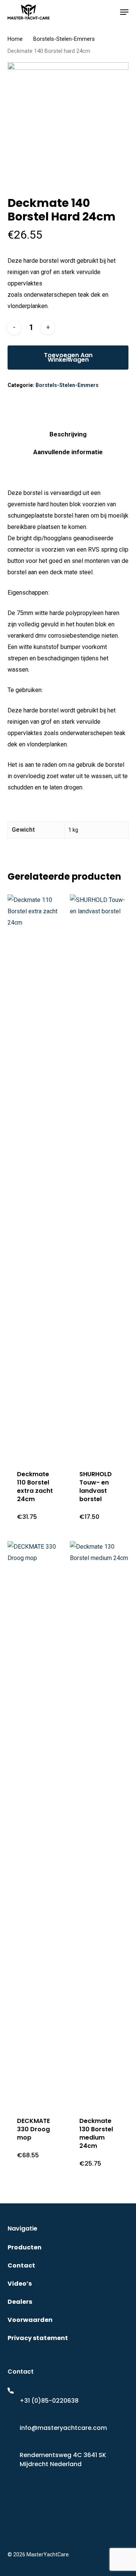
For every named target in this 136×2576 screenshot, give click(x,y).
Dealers (20, 2302)
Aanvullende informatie (68, 452)
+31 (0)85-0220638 (49, 2401)
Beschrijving (68, 434)
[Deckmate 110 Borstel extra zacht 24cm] (38, 1176)
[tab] (68, 434)
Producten (25, 2247)
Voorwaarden (30, 2320)
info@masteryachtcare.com (63, 2428)
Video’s (20, 2284)
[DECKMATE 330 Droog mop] (38, 1822)
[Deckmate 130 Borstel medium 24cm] (100, 1822)
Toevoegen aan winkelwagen (68, 357)
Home (15, 39)
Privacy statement (38, 2338)
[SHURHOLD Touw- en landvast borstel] (100, 1176)
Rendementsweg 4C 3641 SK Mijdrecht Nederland (63, 2460)
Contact (21, 2265)
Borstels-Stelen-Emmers (64, 39)
